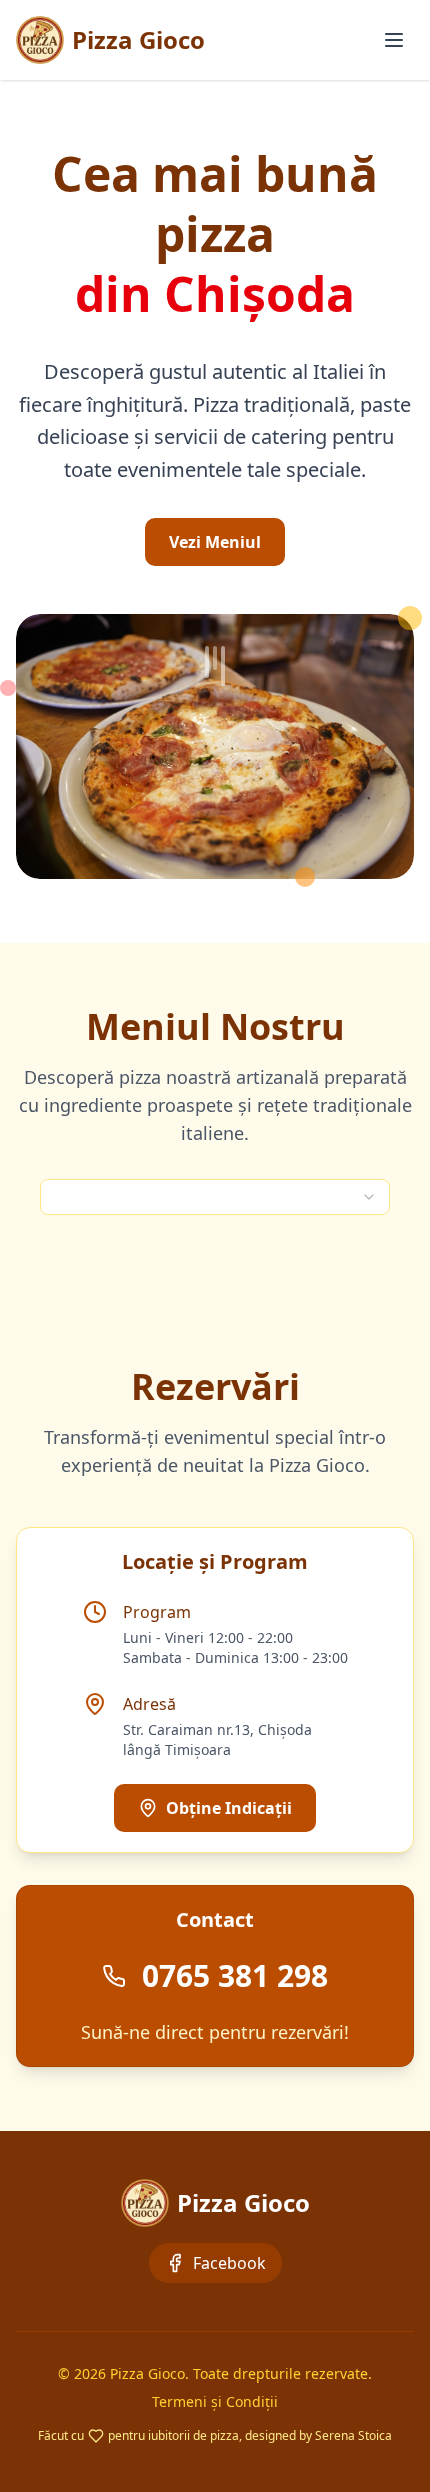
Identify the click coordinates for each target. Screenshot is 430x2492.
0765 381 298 (235, 1976)
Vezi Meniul (215, 542)
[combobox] (215, 1197)
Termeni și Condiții (215, 2401)
